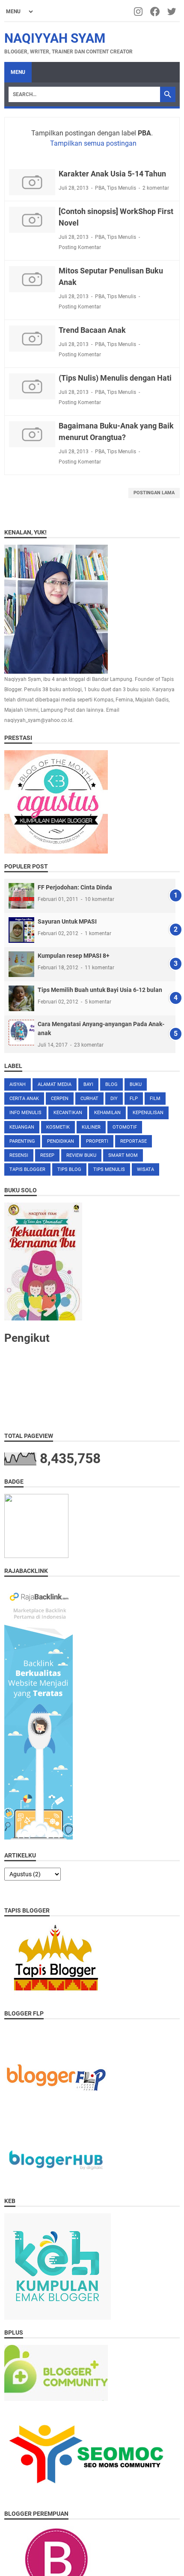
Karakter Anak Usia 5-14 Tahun (112, 174)
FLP (134, 1099)
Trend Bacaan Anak (92, 330)
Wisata (145, 1169)
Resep (47, 1155)
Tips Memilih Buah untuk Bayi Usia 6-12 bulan (100, 990)
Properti (97, 1141)
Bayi (88, 1084)
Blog (111, 1084)
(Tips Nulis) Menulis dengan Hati (115, 378)
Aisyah (18, 1084)
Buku (136, 1084)
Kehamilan (107, 1113)
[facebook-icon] (156, 12)
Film (155, 1099)
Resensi (19, 1155)
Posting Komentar (80, 247)
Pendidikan (61, 1141)
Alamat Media (55, 1084)
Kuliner (91, 1127)
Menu (18, 72)
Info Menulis (25, 1113)
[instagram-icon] (139, 12)
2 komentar (156, 188)
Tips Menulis (122, 188)
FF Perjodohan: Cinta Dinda (75, 887)
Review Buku (81, 1155)
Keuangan (22, 1127)
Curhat (89, 1099)
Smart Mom (123, 1155)
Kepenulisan (148, 1113)
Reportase (134, 1141)
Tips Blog (69, 1169)
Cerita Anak (24, 1099)
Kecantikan (68, 1113)
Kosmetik (58, 1127)
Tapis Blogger (27, 1169)
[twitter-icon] (172, 12)
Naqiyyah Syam (55, 38)
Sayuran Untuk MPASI (67, 921)
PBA (100, 188)
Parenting (22, 1141)
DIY (114, 1099)
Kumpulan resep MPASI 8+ (74, 956)
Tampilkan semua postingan (93, 143)
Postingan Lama (154, 493)
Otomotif (125, 1127)
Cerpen (60, 1099)
